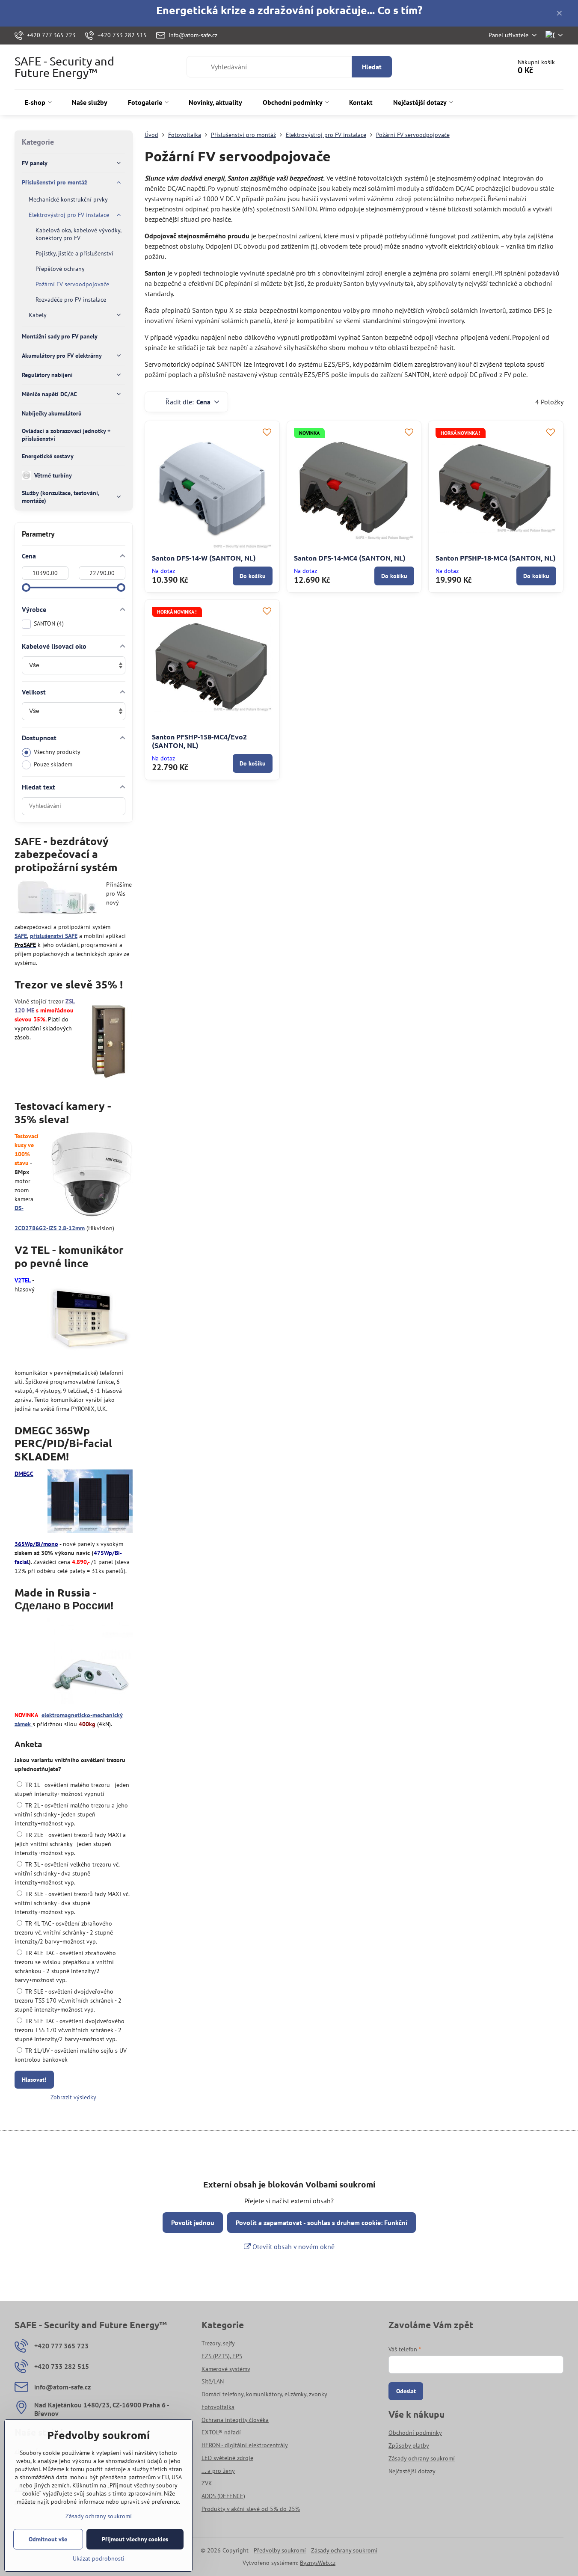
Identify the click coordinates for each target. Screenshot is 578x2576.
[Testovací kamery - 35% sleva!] (92, 1176)
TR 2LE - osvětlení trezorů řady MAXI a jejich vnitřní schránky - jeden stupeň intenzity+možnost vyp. (70, 1844)
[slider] (26, 588)
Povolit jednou (193, 2223)
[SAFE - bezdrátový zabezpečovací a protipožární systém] (57, 899)
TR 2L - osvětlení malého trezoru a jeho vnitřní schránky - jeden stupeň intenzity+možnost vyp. (71, 1814)
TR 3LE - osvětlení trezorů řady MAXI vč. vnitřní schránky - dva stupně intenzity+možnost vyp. (72, 1903)
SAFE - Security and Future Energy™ (64, 67)
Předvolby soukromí (280, 2550)
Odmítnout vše (48, 2539)
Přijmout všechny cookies (135, 2539)
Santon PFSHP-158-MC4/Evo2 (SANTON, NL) (199, 741)
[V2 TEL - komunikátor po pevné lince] (90, 1320)
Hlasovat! (34, 2080)
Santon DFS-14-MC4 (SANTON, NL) (350, 558)
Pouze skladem (53, 764)
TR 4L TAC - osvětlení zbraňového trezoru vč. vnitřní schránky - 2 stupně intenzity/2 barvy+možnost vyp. (64, 1932)
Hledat (372, 67)
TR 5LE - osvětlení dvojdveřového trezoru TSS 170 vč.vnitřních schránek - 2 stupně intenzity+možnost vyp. (68, 2000)
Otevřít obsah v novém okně (293, 2247)
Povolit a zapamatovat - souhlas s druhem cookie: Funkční (322, 2223)
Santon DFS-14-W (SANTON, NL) (204, 558)
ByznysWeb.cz (318, 2563)
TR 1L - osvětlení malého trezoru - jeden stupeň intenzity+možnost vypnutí (72, 1789)
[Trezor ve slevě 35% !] (108, 1041)
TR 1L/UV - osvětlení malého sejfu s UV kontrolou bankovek (71, 2055)
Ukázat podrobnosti (99, 2558)
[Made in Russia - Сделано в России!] (90, 1662)
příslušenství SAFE (54, 936)
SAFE (21, 936)
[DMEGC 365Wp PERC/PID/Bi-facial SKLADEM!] (90, 1502)
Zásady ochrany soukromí (344, 2550)
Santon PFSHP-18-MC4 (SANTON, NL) (496, 558)
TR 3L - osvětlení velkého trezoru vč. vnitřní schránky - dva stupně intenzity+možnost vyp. (67, 1873)
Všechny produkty (57, 752)
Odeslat (406, 2391)
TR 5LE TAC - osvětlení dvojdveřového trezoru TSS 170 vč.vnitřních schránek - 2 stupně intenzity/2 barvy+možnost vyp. (70, 2030)
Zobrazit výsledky (73, 2097)
